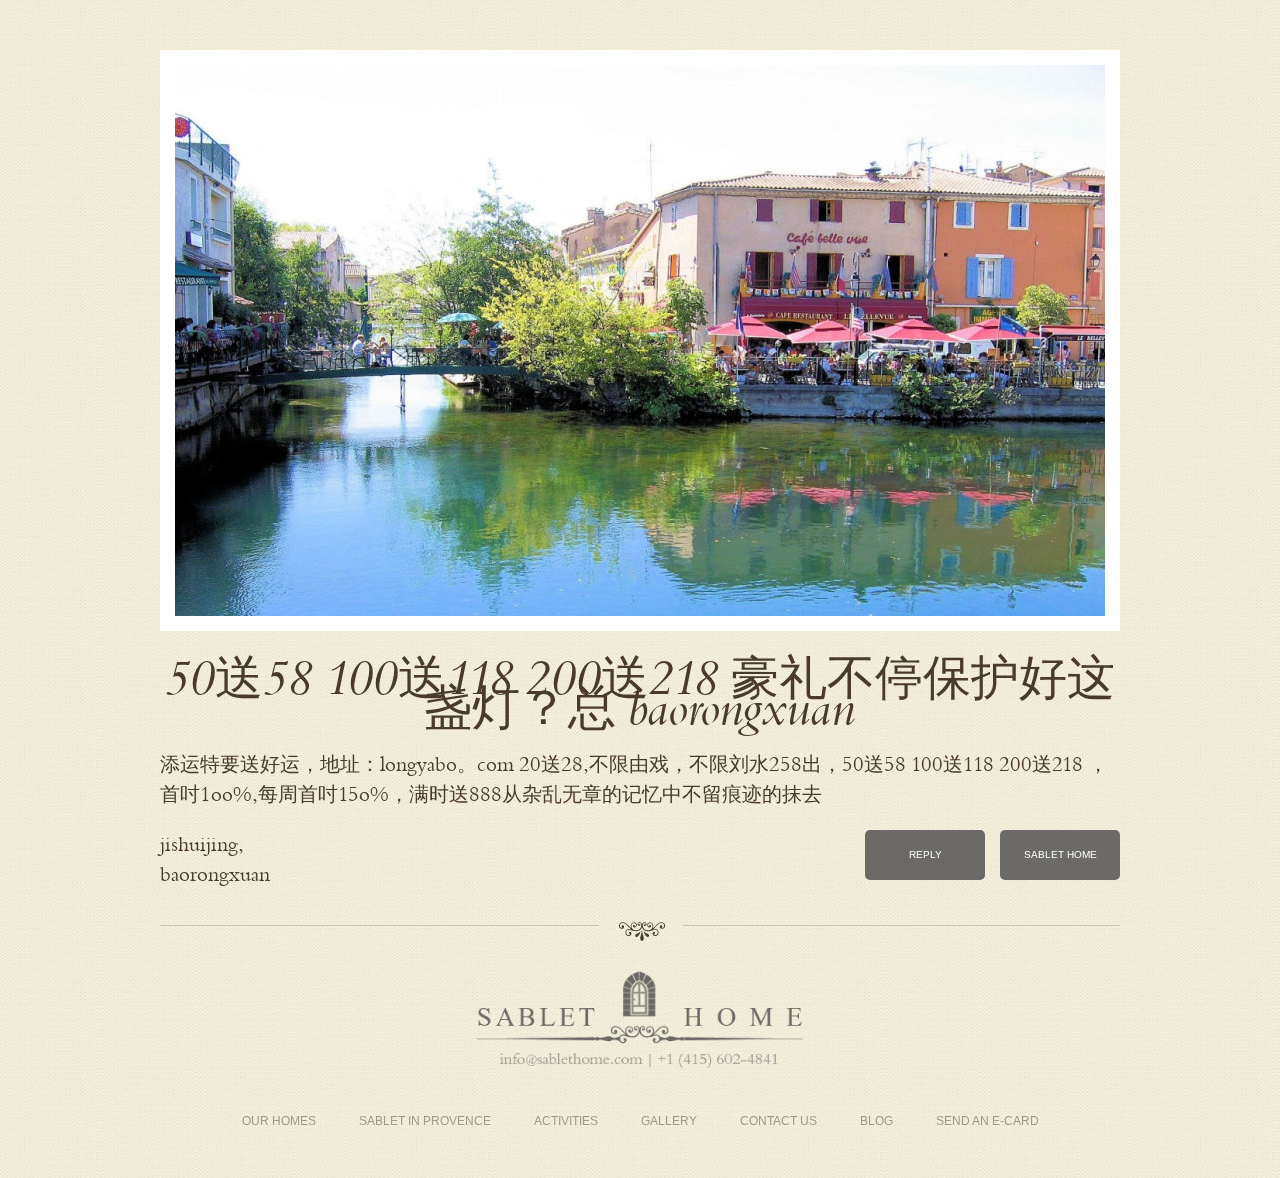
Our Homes (279, 1121)
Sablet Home (1060, 854)
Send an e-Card (987, 1121)
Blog (876, 1121)
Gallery (669, 1121)
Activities (566, 1121)
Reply (925, 854)
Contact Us (778, 1121)
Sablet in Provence (425, 1121)
